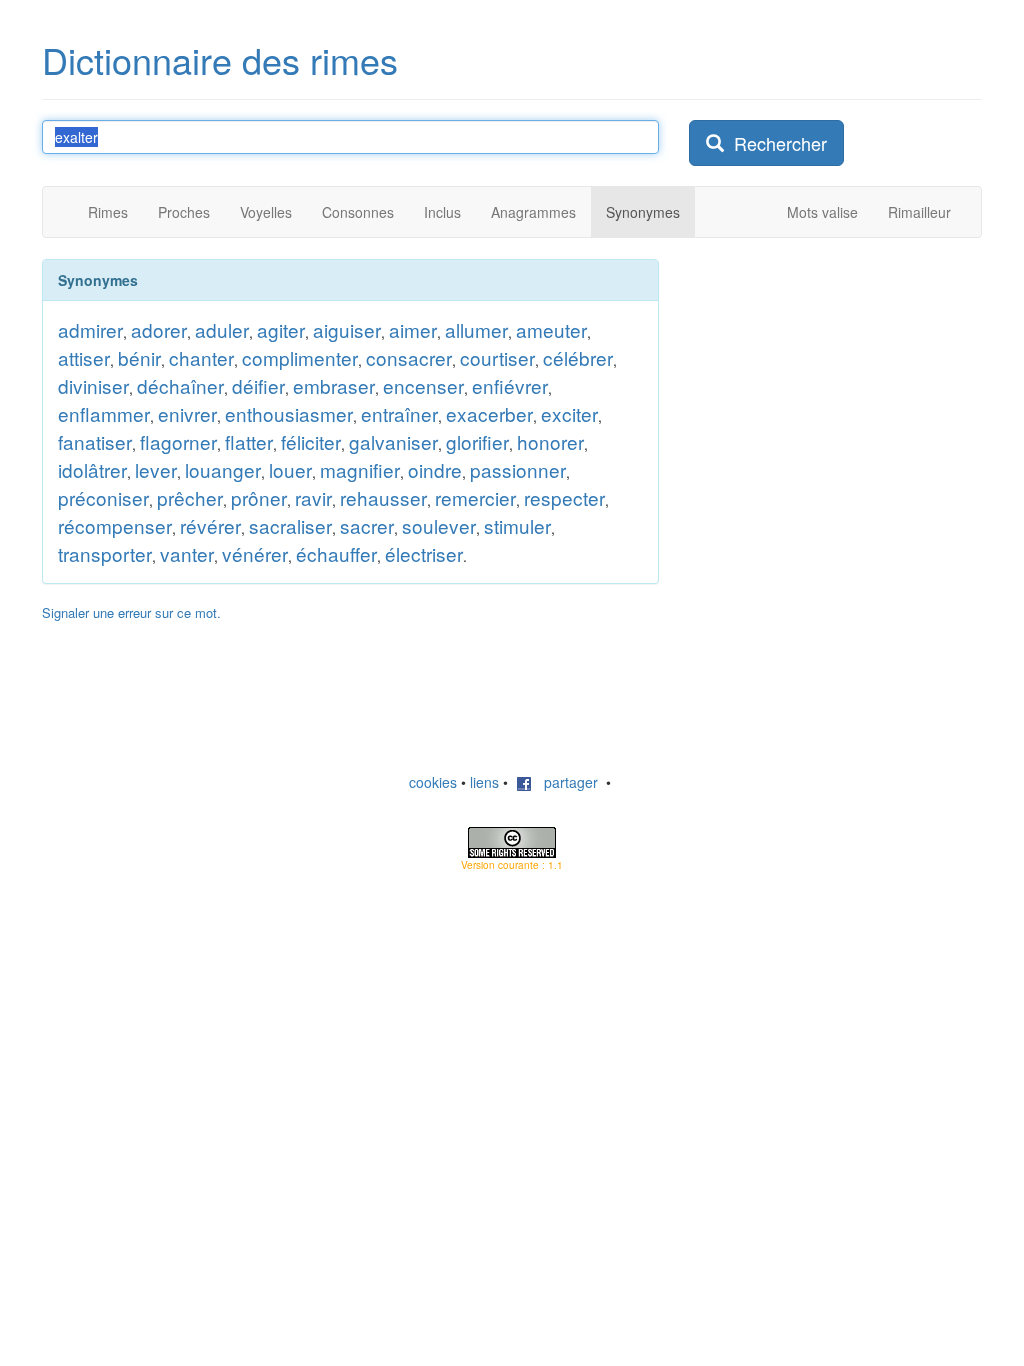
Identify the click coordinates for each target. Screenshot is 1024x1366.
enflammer (104, 413)
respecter (564, 497)
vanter (187, 553)
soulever (439, 525)
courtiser (497, 357)
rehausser (383, 497)
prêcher (190, 497)
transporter (105, 553)
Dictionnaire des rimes (220, 59)
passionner (518, 469)
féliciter (311, 441)
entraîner (399, 413)
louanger (223, 469)
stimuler (517, 525)
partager (565, 782)
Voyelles (266, 212)
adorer (159, 329)
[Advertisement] (839, 384)
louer (290, 469)
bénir (139, 357)
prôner (259, 497)
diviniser (93, 385)
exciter (569, 413)
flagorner (178, 441)
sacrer (367, 525)
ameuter (551, 329)
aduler (222, 329)
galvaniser (393, 441)
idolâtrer (92, 469)
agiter (281, 329)
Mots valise (822, 212)
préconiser (103, 497)
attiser (84, 357)
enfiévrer (510, 385)
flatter (249, 441)
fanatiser (95, 441)
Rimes (108, 212)
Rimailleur (919, 212)
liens (484, 782)
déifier (258, 385)
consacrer (409, 357)
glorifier (477, 441)
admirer (90, 329)
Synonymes (643, 212)
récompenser (115, 525)
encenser (423, 385)
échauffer (336, 553)
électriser (424, 553)
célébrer (578, 357)
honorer (550, 441)
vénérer (255, 553)
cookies (433, 782)
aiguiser (347, 329)
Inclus (442, 212)
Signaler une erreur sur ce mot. (131, 612)
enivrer (187, 413)
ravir (313, 497)
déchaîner (180, 385)
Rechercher (775, 143)
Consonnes (358, 212)
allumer (476, 329)
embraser (334, 385)
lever (156, 469)
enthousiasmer (289, 413)
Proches (184, 212)
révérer (210, 525)
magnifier (360, 469)
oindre (435, 469)
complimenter (300, 357)
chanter (201, 357)
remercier (475, 497)
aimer (413, 329)
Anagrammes (533, 212)
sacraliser (290, 525)
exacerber (489, 413)
